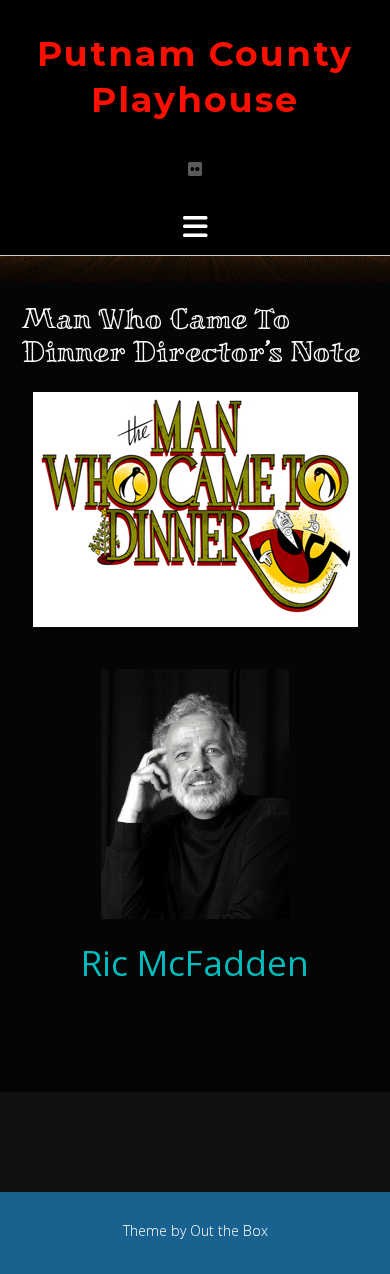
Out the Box (229, 1230)
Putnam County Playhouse (195, 76)
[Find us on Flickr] (195, 169)
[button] (195, 227)
